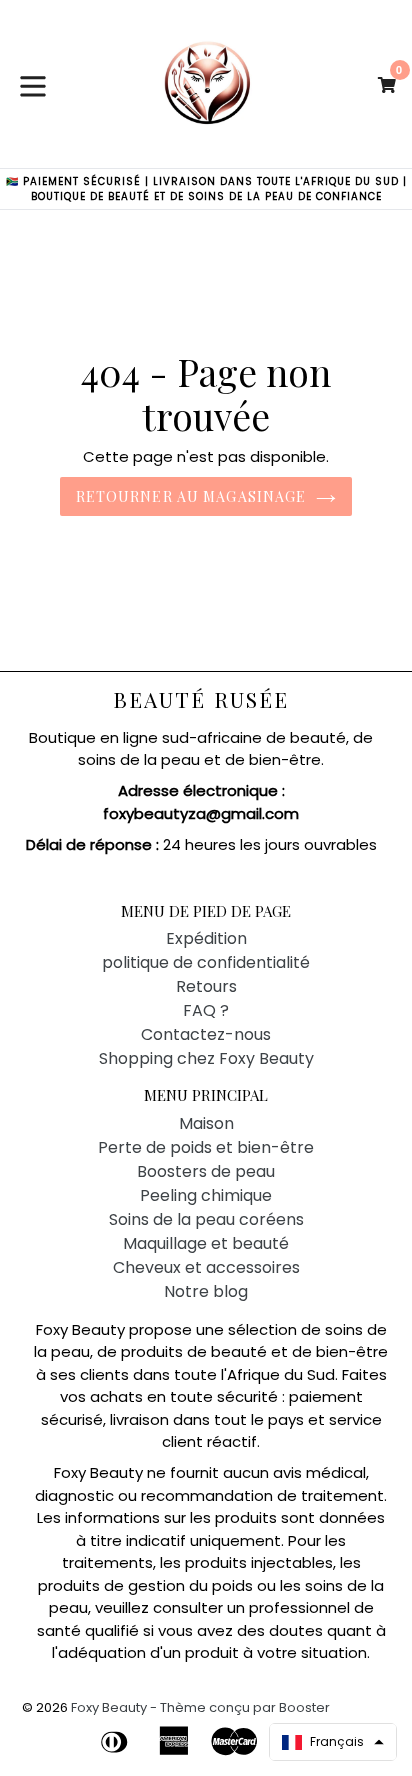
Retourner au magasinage (191, 496)
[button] (333, 1742)
